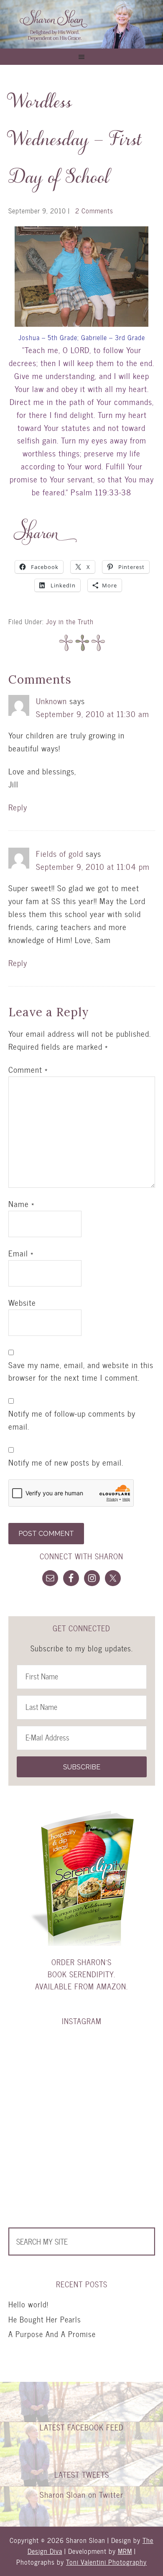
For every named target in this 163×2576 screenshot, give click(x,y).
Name (21, 1204)
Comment (28, 1070)
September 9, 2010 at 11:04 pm (93, 867)
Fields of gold (60, 854)
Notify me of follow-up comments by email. (72, 1420)
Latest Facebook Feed (82, 2427)
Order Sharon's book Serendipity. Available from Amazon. (81, 1974)
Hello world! (28, 2304)
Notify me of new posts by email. (66, 1463)
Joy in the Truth (70, 622)
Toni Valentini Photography (106, 2562)
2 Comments (94, 211)
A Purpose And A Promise (52, 2334)
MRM (125, 2551)
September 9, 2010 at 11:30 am (93, 714)
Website (22, 1303)
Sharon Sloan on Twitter (81, 2495)
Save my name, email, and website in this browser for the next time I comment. (81, 1372)
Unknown (51, 701)
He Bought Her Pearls (45, 2319)
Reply (18, 807)
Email (21, 1253)
